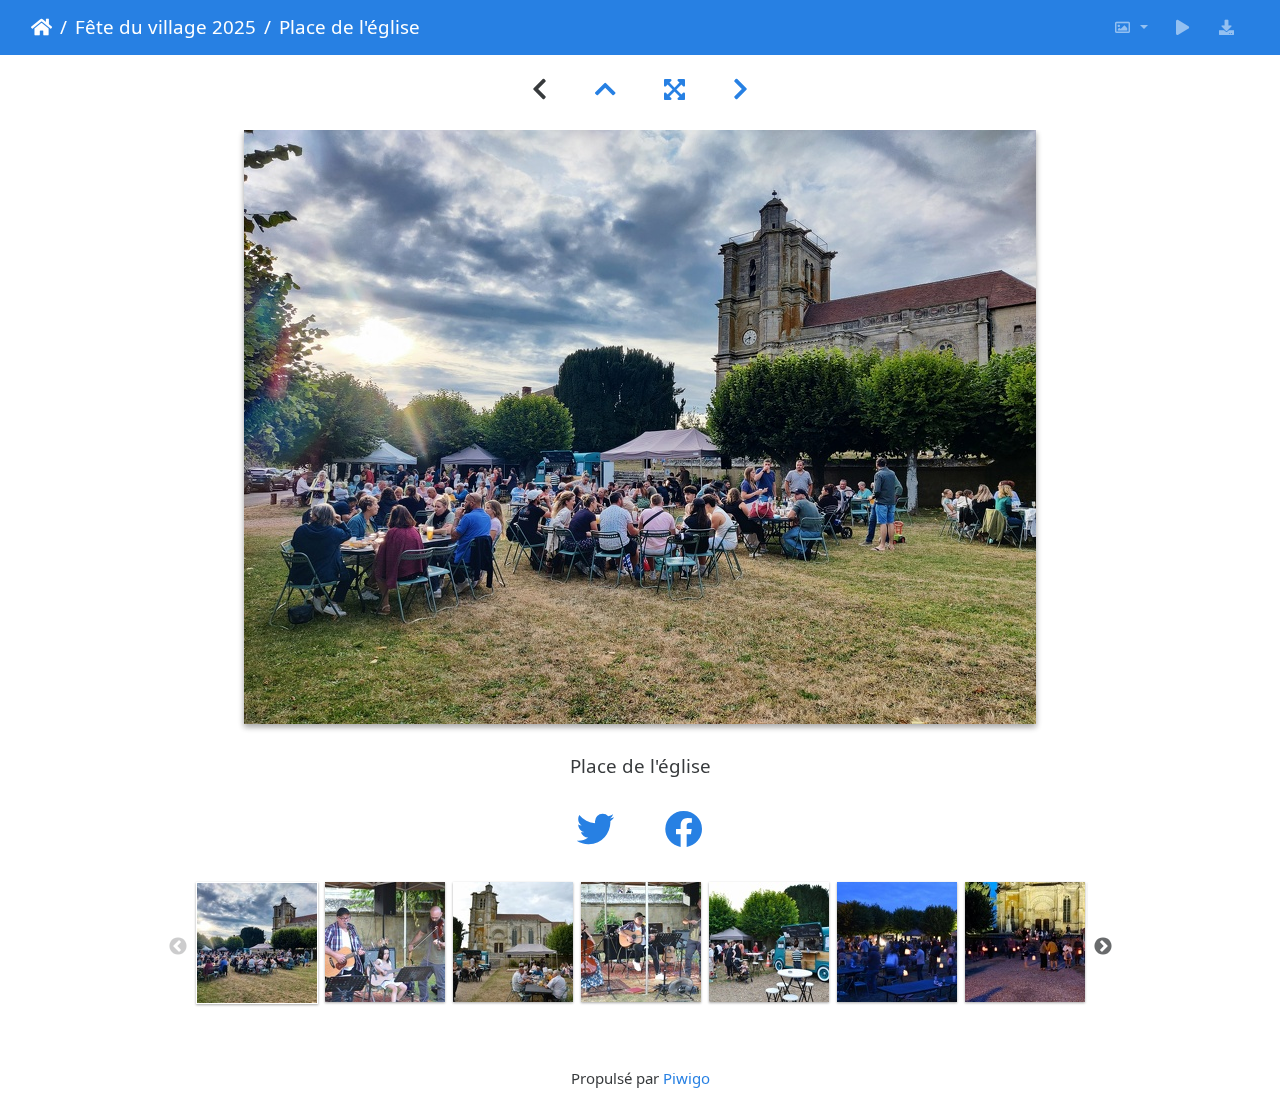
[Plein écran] (674, 88)
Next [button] (1103, 947)
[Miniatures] (605, 88)
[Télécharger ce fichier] (1227, 27)
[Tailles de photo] (1130, 27)
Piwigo (686, 1078)
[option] (257, 943)
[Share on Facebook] (684, 828)
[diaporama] (1182, 27)
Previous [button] (178, 947)
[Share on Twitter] (601, 828)
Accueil (41, 27)
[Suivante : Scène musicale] (740, 88)
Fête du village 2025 (165, 26)
